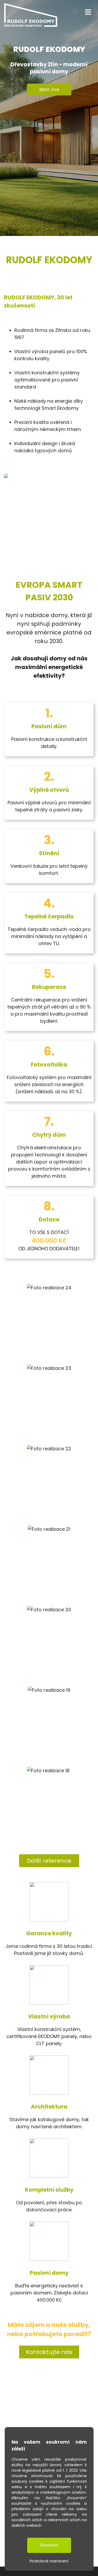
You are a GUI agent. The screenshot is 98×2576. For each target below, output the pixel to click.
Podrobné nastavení (49, 2561)
